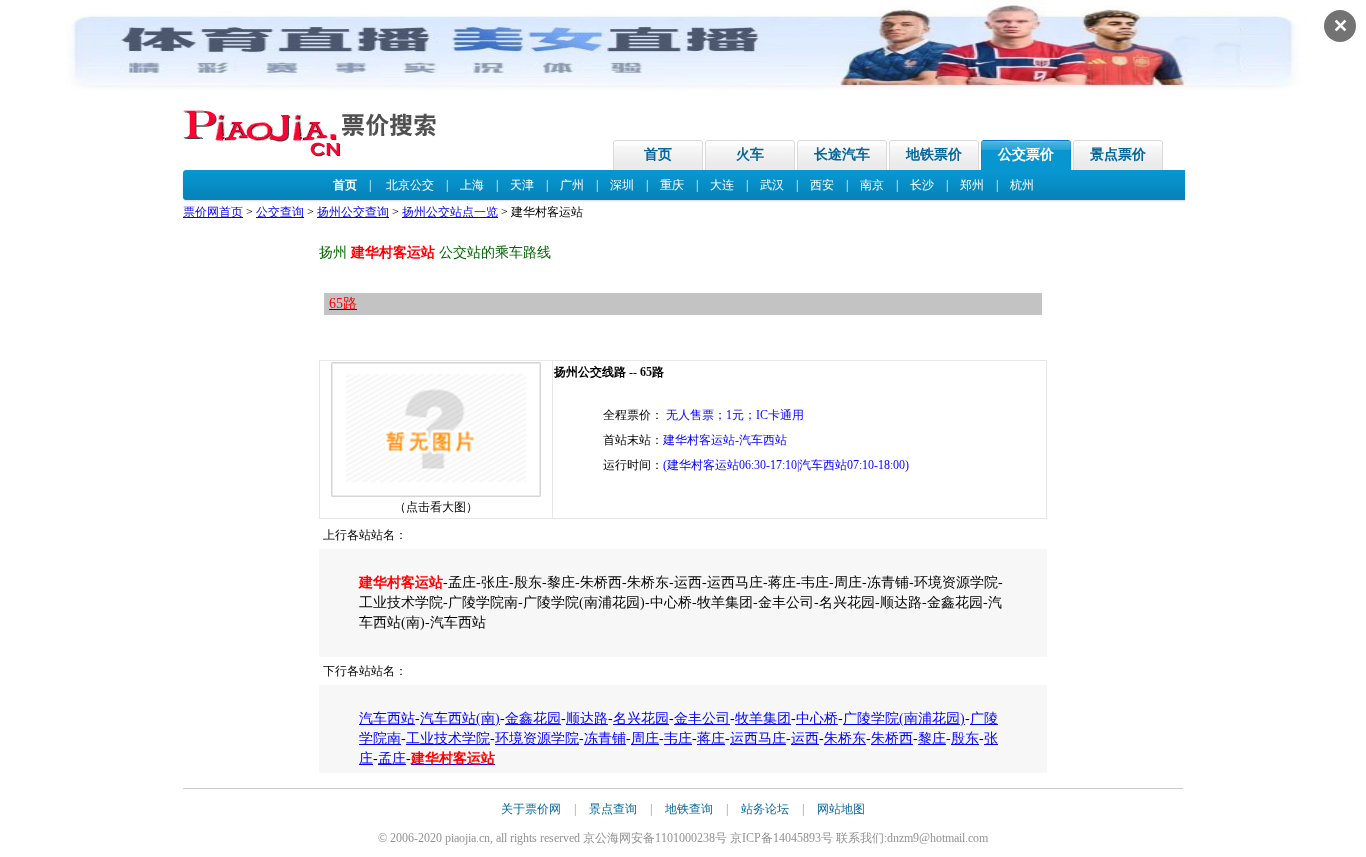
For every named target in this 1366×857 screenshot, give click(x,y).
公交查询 (280, 212)
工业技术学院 (448, 738)
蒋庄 (711, 738)
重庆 (672, 185)
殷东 (965, 738)
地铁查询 (689, 809)
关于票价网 (531, 809)
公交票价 (1026, 154)
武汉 (772, 185)
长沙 (922, 185)
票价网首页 (213, 212)
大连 (722, 185)
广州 (572, 185)
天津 (522, 185)
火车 (750, 154)
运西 (805, 738)
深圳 (622, 185)
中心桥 (817, 718)
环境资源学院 (537, 738)
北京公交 (410, 185)
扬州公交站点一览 (450, 212)
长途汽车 (842, 154)
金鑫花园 (533, 718)
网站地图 (841, 809)
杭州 (1022, 185)
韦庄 (678, 738)
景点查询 (613, 809)
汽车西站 (387, 718)
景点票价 (1118, 154)
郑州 (972, 185)
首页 (658, 154)
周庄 (645, 738)
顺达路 (587, 718)
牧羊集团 (763, 718)
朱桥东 (845, 738)
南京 (872, 185)
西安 (822, 185)
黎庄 (932, 738)
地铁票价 (934, 154)
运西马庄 (758, 738)
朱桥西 (892, 738)
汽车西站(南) (460, 718)
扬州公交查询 (353, 212)
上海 (472, 185)
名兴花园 (641, 718)
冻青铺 (605, 738)
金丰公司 (702, 718)
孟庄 (392, 758)
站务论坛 (765, 809)
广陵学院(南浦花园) (904, 718)
